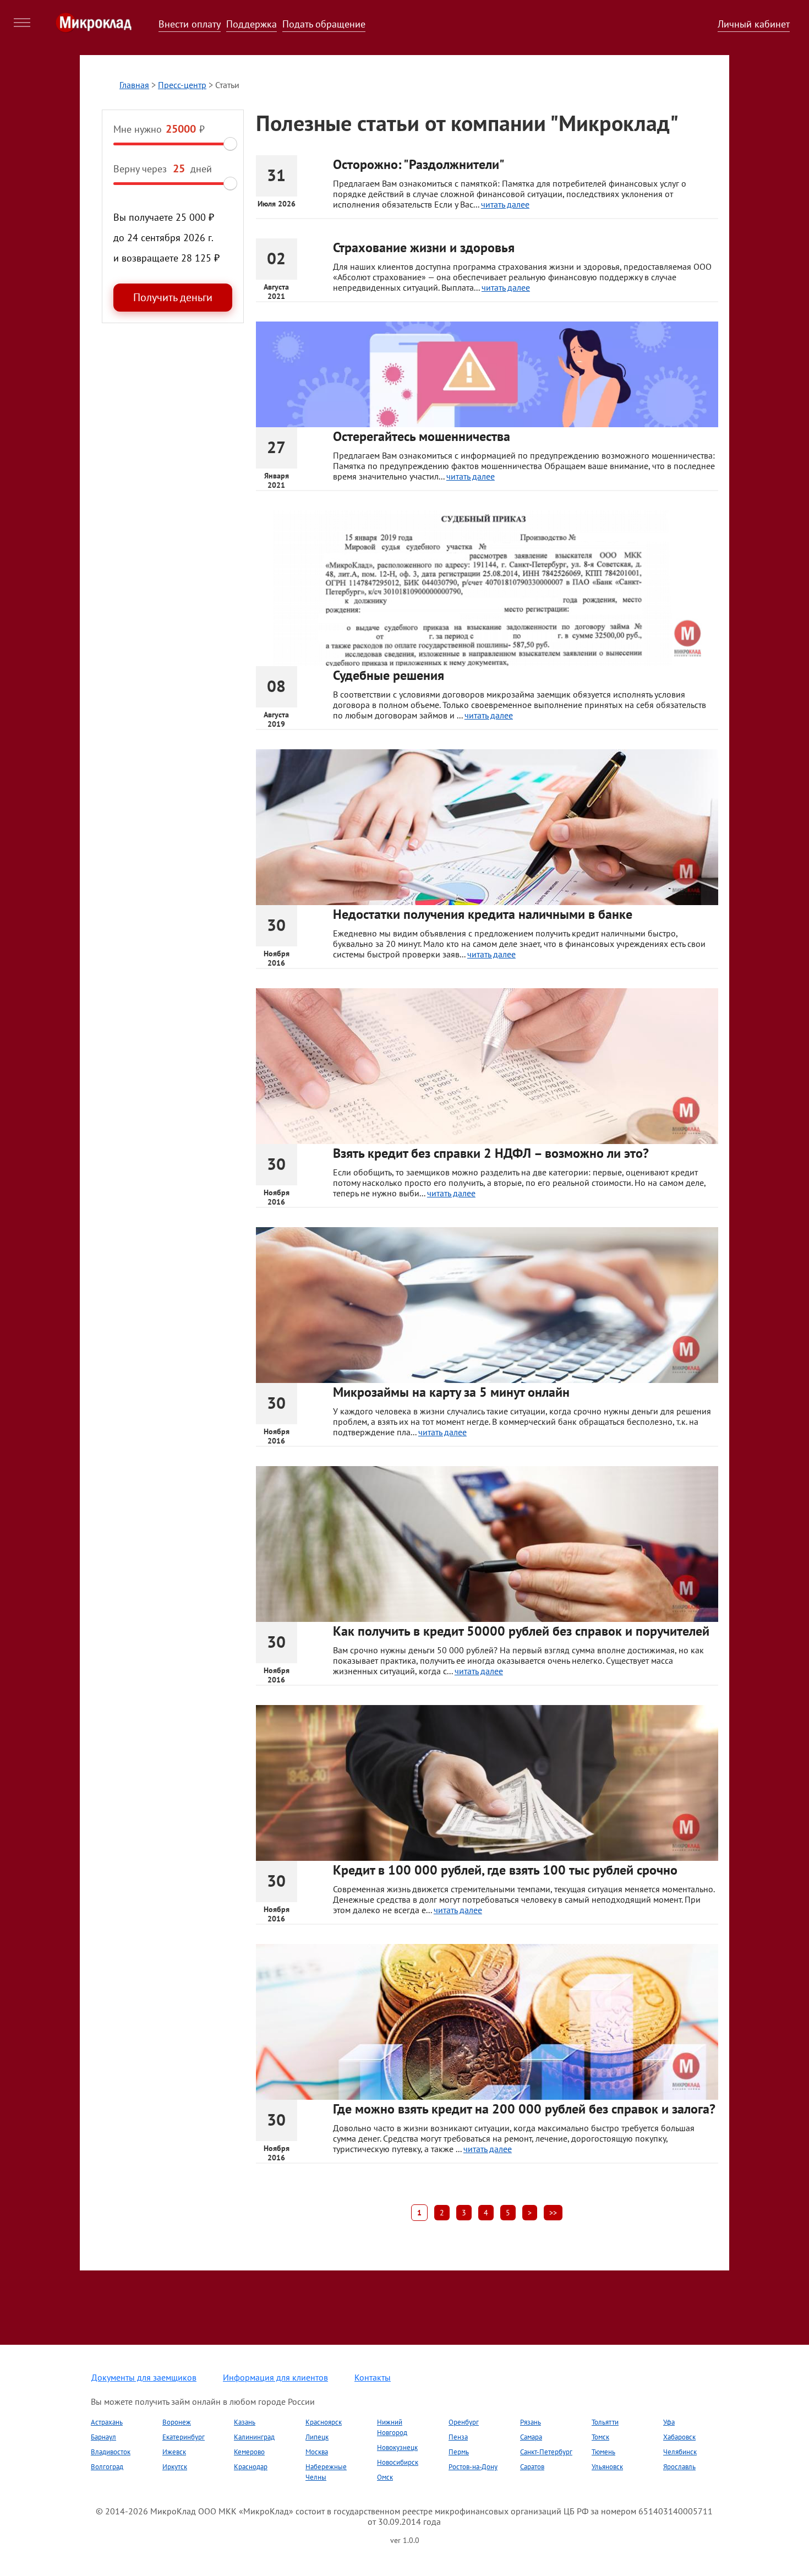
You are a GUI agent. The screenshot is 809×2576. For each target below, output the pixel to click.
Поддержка (252, 24)
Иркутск (175, 2467)
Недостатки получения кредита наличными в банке (483, 914)
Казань (245, 2422)
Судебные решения (389, 675)
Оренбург (464, 2422)
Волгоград (107, 2467)
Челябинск (680, 2452)
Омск (385, 2477)
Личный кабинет (754, 24)
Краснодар (251, 2467)
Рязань (531, 2422)
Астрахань (107, 2422)
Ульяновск (607, 2467)
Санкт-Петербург (546, 2452)
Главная (134, 85)
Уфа (669, 2422)
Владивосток (111, 2452)
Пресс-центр (182, 85)
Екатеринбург (184, 2437)
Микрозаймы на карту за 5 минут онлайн (451, 1392)
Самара (531, 2437)
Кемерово (249, 2452)
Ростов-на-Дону (473, 2467)
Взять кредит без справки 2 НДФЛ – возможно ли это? (491, 1153)
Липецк (317, 2437)
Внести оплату (190, 24)
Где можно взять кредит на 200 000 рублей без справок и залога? (524, 2109)
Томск (600, 2437)
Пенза (458, 2437)
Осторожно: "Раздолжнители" (419, 164)
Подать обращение (324, 24)
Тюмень (603, 2452)
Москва (317, 2452)
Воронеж (177, 2422)
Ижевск (174, 2452)
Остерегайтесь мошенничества (422, 436)
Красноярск (324, 2422)
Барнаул (103, 2437)
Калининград (254, 2437)
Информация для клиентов (275, 2377)
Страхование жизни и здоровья (424, 247)
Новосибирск (398, 2462)
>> (553, 2213)
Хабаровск (679, 2437)
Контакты (373, 2377)
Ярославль (679, 2467)
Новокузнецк (397, 2447)
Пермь (459, 2452)
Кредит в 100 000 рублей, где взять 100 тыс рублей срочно (505, 1870)
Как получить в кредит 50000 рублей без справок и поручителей (521, 1631)
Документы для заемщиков (144, 2377)
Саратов (532, 2467)
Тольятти (605, 2422)
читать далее (505, 204)
